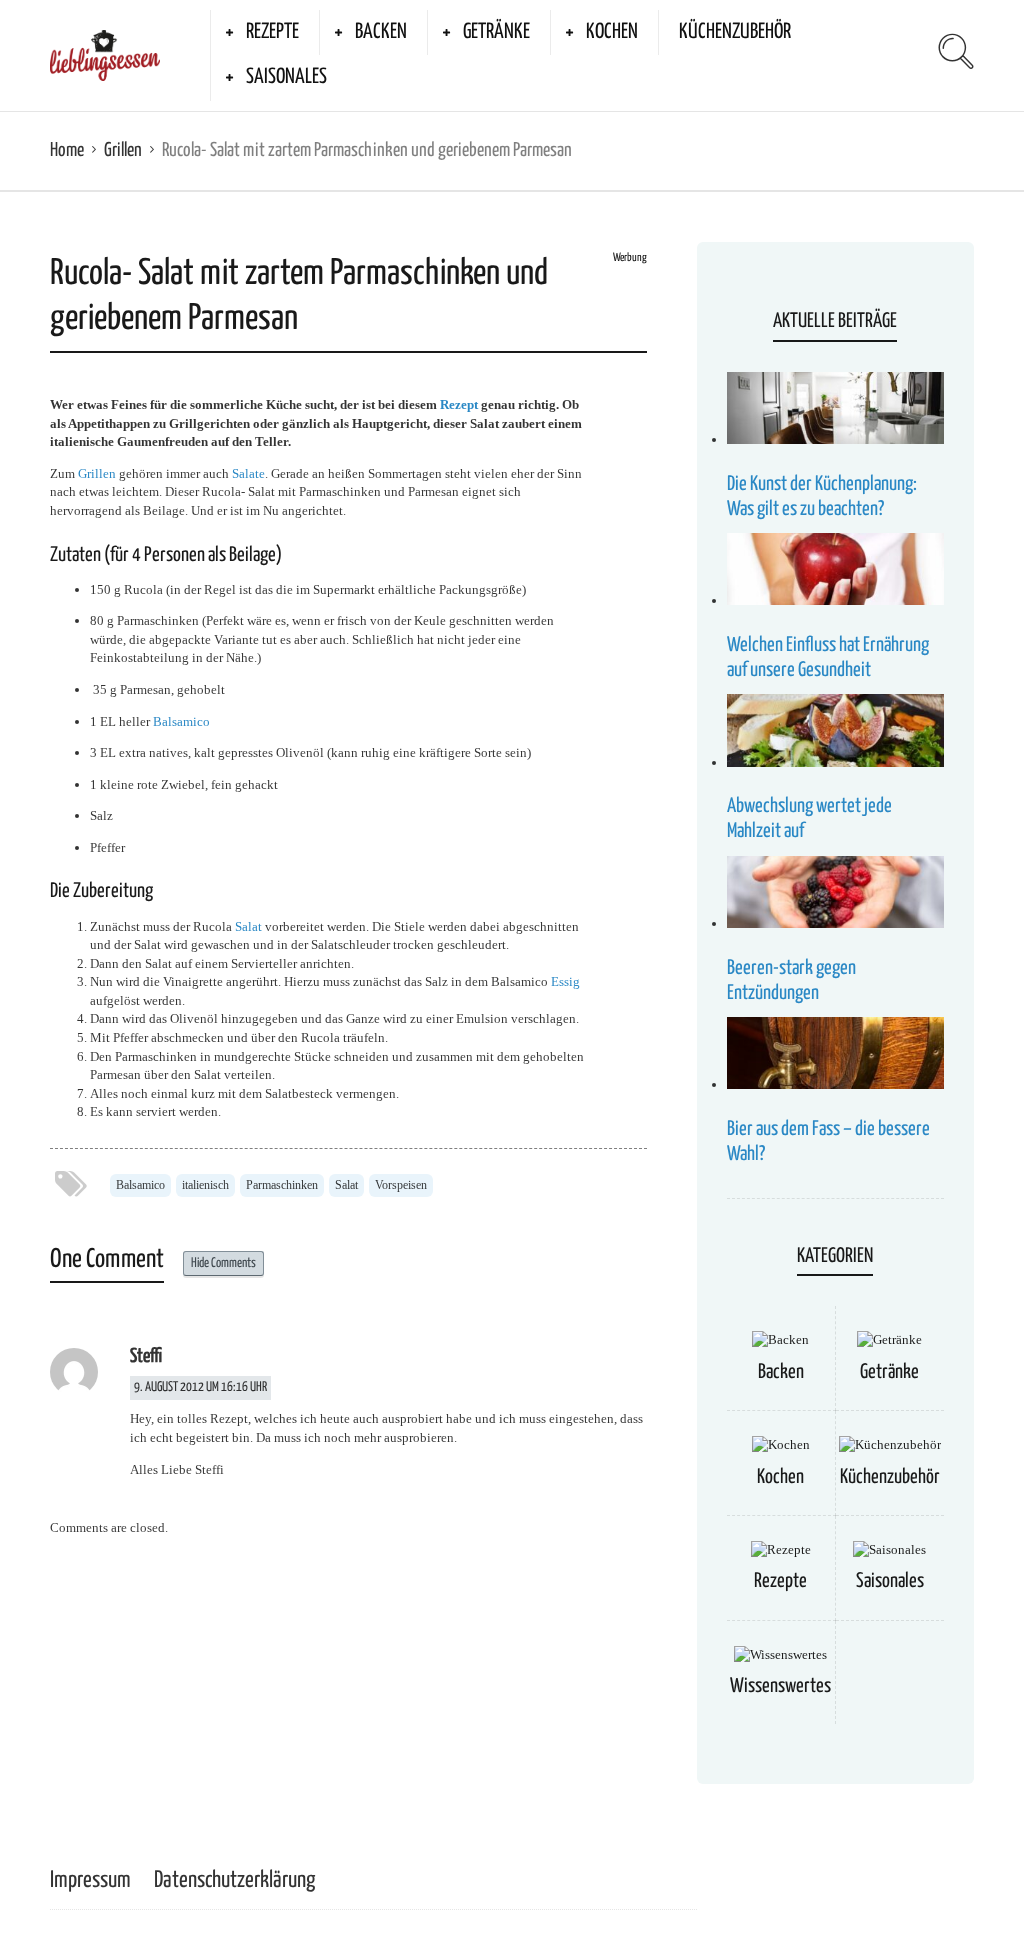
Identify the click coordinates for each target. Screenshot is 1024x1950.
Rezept (459, 404)
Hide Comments (223, 1263)
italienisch (205, 1185)
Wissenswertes (780, 1686)
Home (67, 150)
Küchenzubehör (735, 32)
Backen (381, 32)
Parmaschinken (282, 1185)
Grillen (123, 150)
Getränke (496, 32)
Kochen (612, 32)
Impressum (90, 1880)
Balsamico (181, 721)
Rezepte (272, 32)
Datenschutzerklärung (234, 1880)
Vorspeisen (401, 1185)
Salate (248, 473)
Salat (248, 926)
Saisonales (286, 77)
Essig (565, 981)
